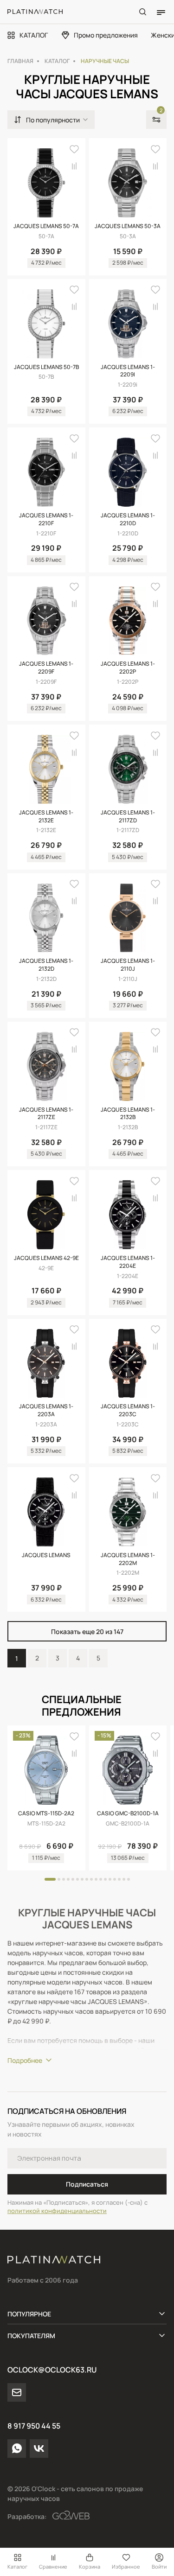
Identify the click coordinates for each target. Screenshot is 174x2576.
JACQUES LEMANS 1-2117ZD (128, 817)
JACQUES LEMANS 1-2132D (46, 965)
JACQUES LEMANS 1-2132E (46, 817)
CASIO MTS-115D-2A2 (46, 1813)
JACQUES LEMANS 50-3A (128, 226)
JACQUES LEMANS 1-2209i (128, 371)
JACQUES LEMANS (46, 1555)
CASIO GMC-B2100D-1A (128, 1813)
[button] (50, 1879)
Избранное (126, 2566)
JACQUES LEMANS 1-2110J (128, 965)
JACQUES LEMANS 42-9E (46, 1258)
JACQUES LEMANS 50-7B (46, 367)
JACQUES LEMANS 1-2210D (128, 519)
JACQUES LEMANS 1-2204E (128, 1262)
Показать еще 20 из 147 (87, 1631)
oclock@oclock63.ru (52, 2370)
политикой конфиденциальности (57, 2211)
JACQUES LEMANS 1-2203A (46, 1410)
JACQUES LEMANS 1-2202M (128, 1559)
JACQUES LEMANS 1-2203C (128, 1410)
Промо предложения (106, 35)
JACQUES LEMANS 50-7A (46, 226)
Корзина (90, 2566)
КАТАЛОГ (34, 35)
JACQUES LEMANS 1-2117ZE (46, 1114)
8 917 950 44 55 (34, 2426)
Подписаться (87, 2184)
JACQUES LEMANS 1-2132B (128, 1114)
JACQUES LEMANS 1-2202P (128, 668)
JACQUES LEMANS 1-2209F (46, 668)
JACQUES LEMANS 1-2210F (46, 519)
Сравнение (53, 2566)
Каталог (17, 2566)
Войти (159, 2566)
